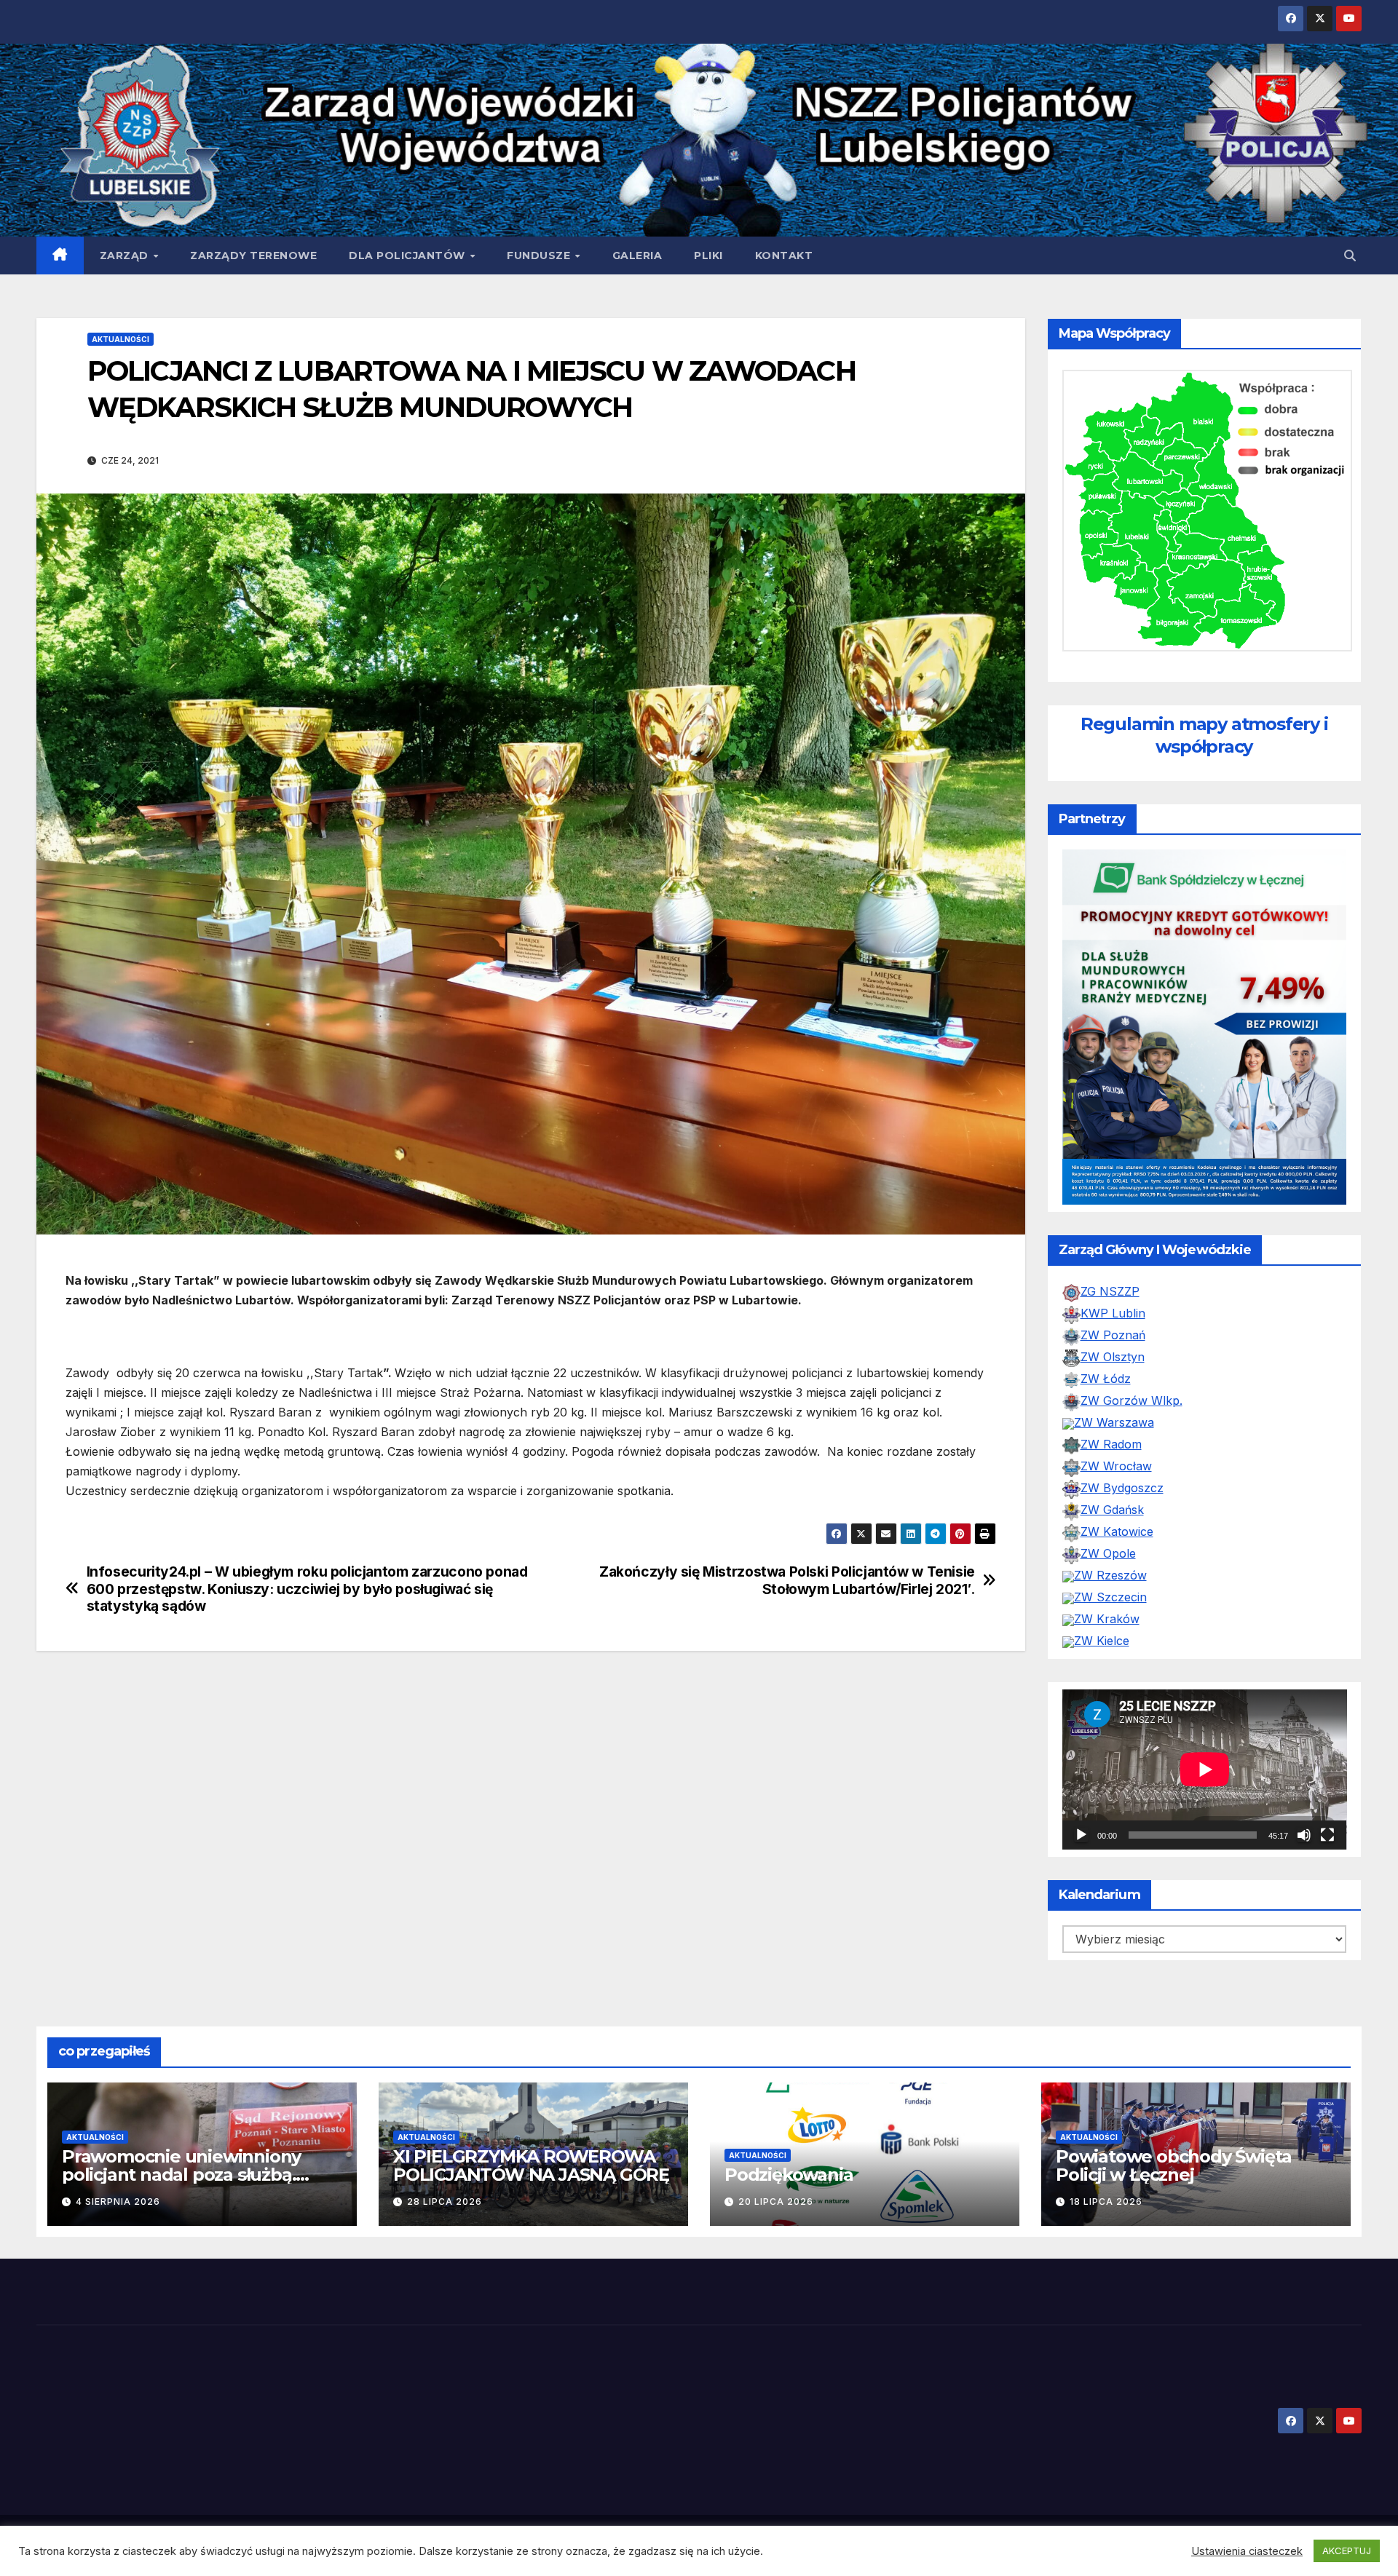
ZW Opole (1108, 1483)
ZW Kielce (1102, 1570)
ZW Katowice (1117, 1461)
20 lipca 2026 (776, 2131)
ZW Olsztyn (1113, 1286)
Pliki (708, 255)
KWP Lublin (1113, 1243)
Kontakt (784, 255)
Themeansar (310, 2475)
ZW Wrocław (1116, 1395)
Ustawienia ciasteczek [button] (1247, 2551)
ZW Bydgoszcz (1122, 1417)
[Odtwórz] (1081, 1764)
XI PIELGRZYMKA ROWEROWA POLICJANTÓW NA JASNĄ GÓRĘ (531, 2095)
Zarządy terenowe (253, 255)
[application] (1205, 1699)
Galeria (637, 255)
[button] (1350, 255)
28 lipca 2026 (445, 2131)
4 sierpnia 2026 (118, 2131)
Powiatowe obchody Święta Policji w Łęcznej (1174, 2095)
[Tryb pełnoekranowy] (1327, 1764)
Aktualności (121, 339)
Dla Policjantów (408, 255)
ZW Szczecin (1110, 1526)
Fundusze (540, 255)
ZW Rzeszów (1110, 1505)
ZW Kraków (1107, 1548)
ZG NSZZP (1110, 1221)
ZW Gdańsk (1112, 1439)
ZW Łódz (1106, 1308)
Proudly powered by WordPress (110, 2475)
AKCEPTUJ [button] (1347, 2551)
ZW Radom (1111, 1374)
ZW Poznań (1113, 1264)
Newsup (246, 2475)
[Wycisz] (1304, 1764)
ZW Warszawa (1114, 1352)
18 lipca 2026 (1106, 2131)
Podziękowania (789, 2104)
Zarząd (126, 255)
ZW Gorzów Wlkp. (1132, 1330)
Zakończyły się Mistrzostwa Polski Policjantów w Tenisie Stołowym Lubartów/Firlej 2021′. (787, 1580)
